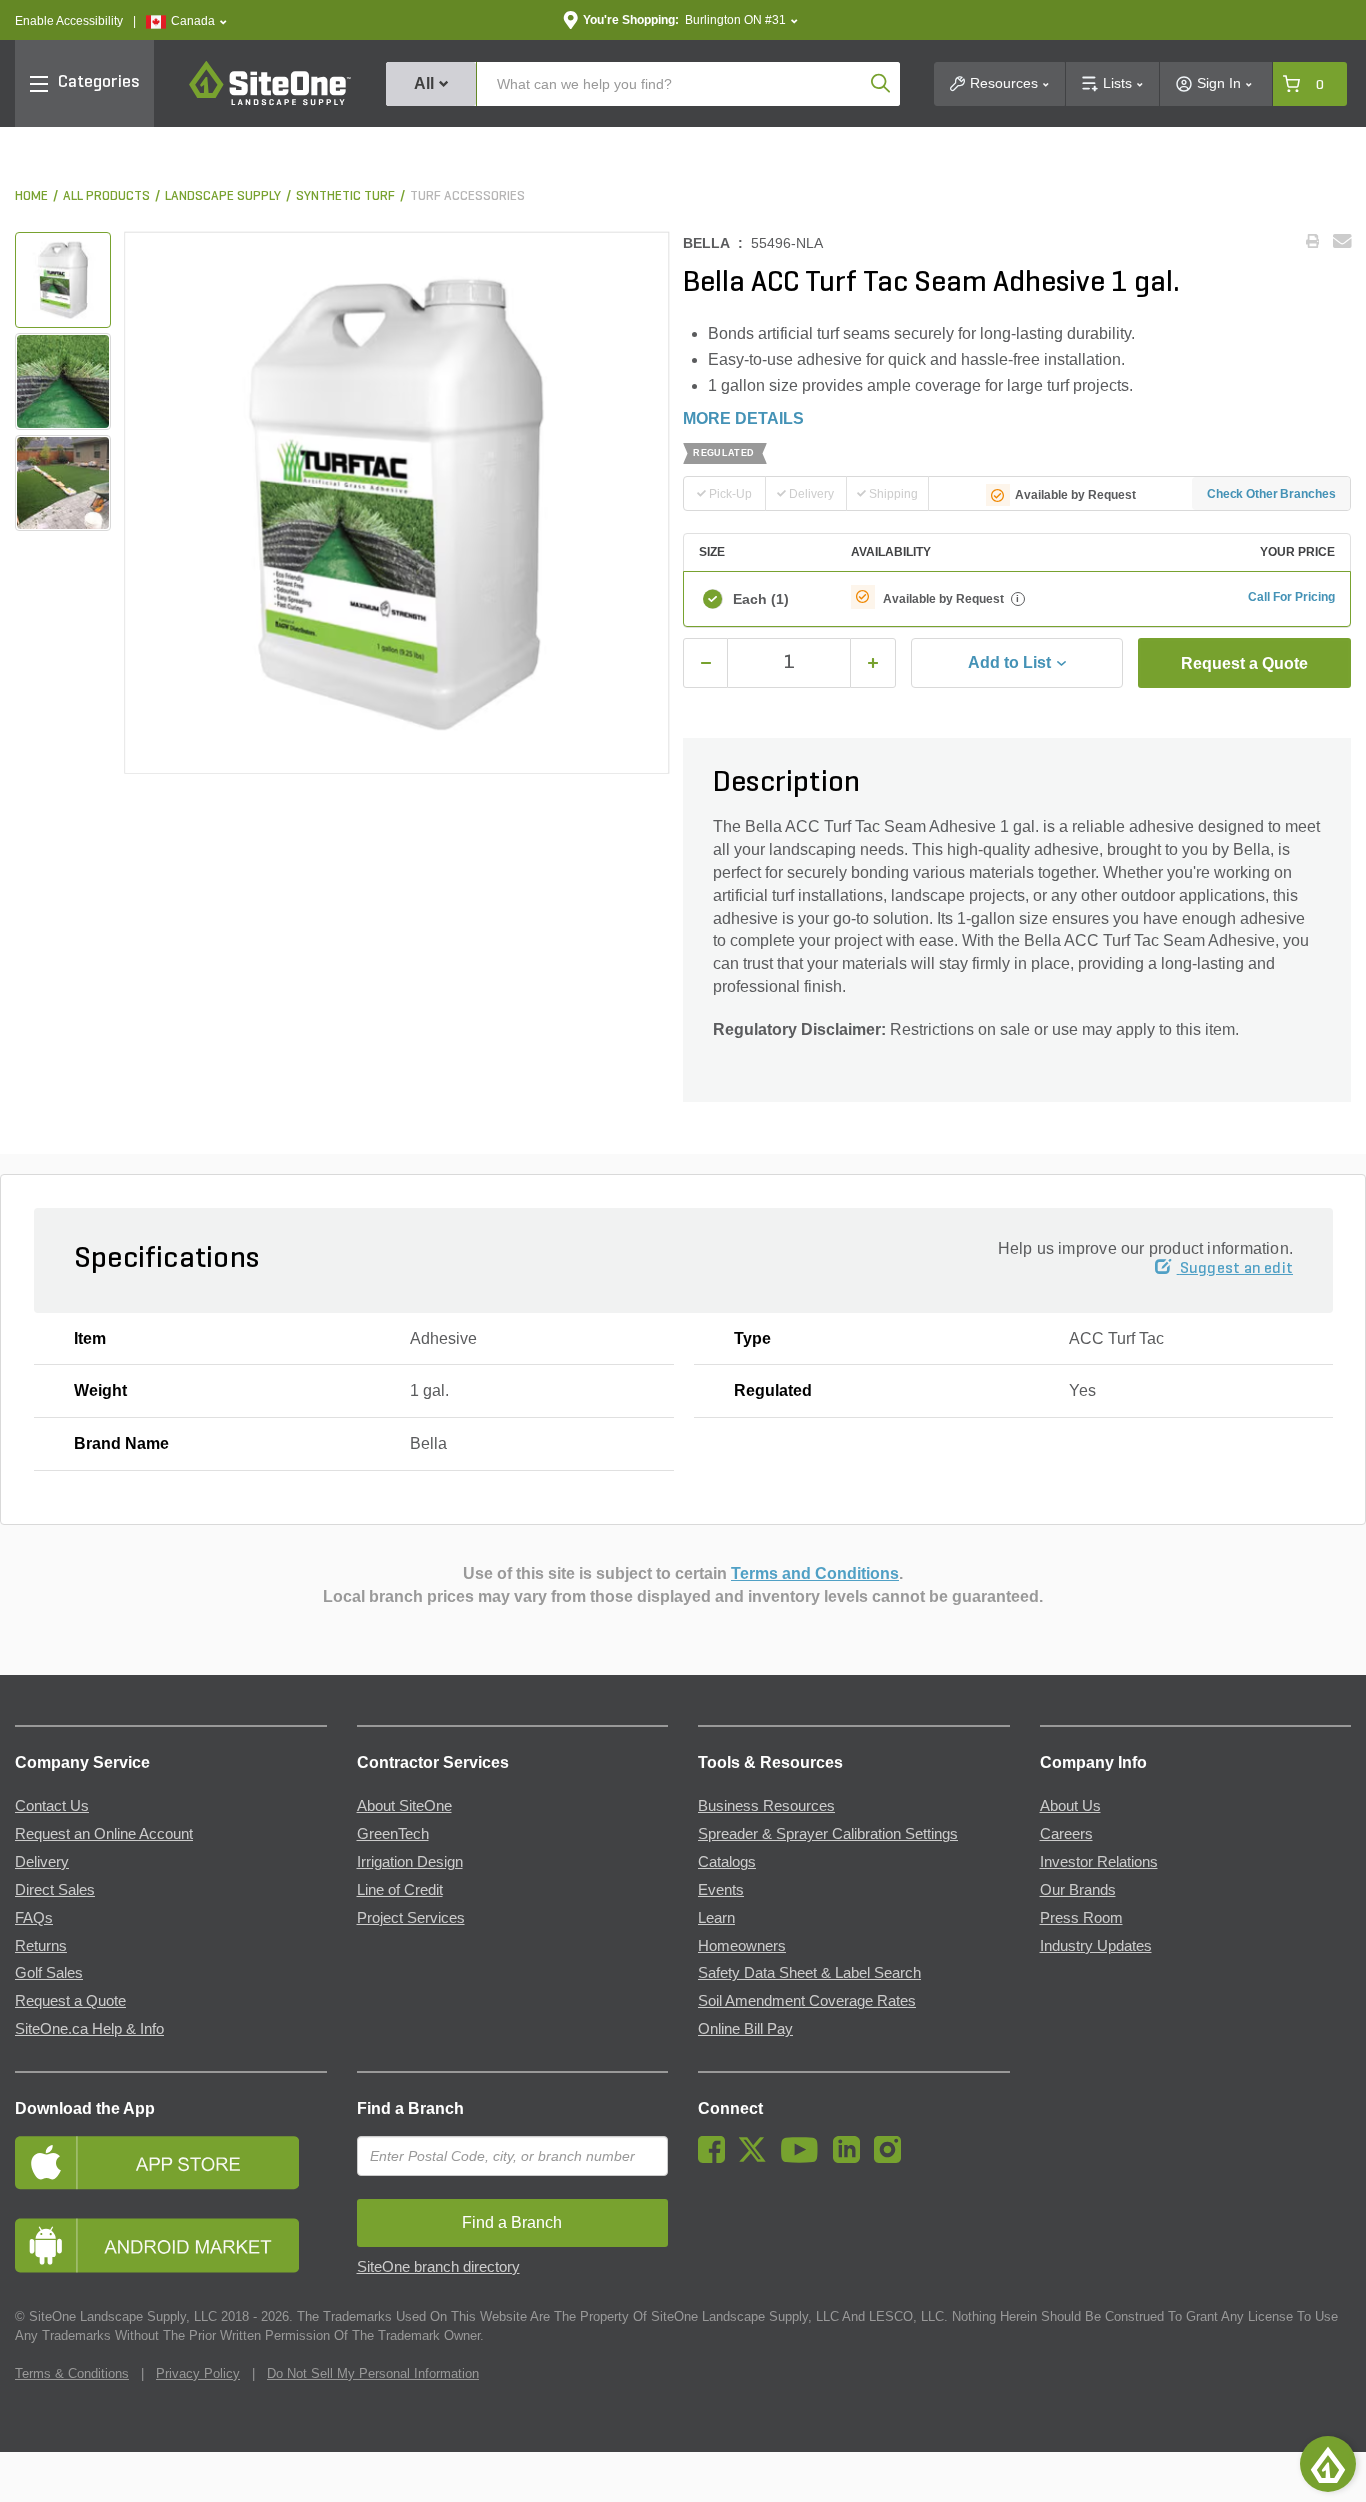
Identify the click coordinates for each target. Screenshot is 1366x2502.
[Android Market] (171, 2245)
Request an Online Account (104, 1834)
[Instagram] (892, 2158)
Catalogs (727, 1862)
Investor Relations (1099, 1862)
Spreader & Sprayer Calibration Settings (828, 1834)
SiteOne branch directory (438, 2267)
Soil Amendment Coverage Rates (807, 2001)
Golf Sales (49, 1973)
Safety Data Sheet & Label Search (809, 1973)
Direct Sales (55, 1890)
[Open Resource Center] (1328, 2464)
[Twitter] (757, 2158)
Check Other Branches (1271, 494)
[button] (186, 21)
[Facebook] (716, 2158)
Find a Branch (410, 2108)
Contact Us (52, 1806)
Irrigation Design (410, 1862)
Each (761, 599)
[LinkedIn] (851, 2158)
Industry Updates (1096, 1946)
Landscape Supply (223, 196)
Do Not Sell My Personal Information (373, 2373)
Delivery (42, 1862)
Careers (1066, 1834)
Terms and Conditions (815, 1573)
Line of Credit (400, 1890)
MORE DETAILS (743, 418)
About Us (1070, 1806)
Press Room (1081, 1918)
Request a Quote (1244, 663)
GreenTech (393, 1834)
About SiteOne (404, 1806)
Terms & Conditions (72, 2373)
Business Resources (766, 1806)
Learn (716, 1918)
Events (721, 1890)
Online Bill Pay (745, 2029)
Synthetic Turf (345, 196)
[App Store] (171, 2162)
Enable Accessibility (69, 21)
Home (31, 196)
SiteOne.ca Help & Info (89, 2029)
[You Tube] (804, 2158)
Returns (41, 1946)
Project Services (411, 1918)
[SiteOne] (270, 102)
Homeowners (742, 1946)
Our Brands (1078, 1890)
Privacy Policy (198, 2373)
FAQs (34, 1918)
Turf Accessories (467, 196)
